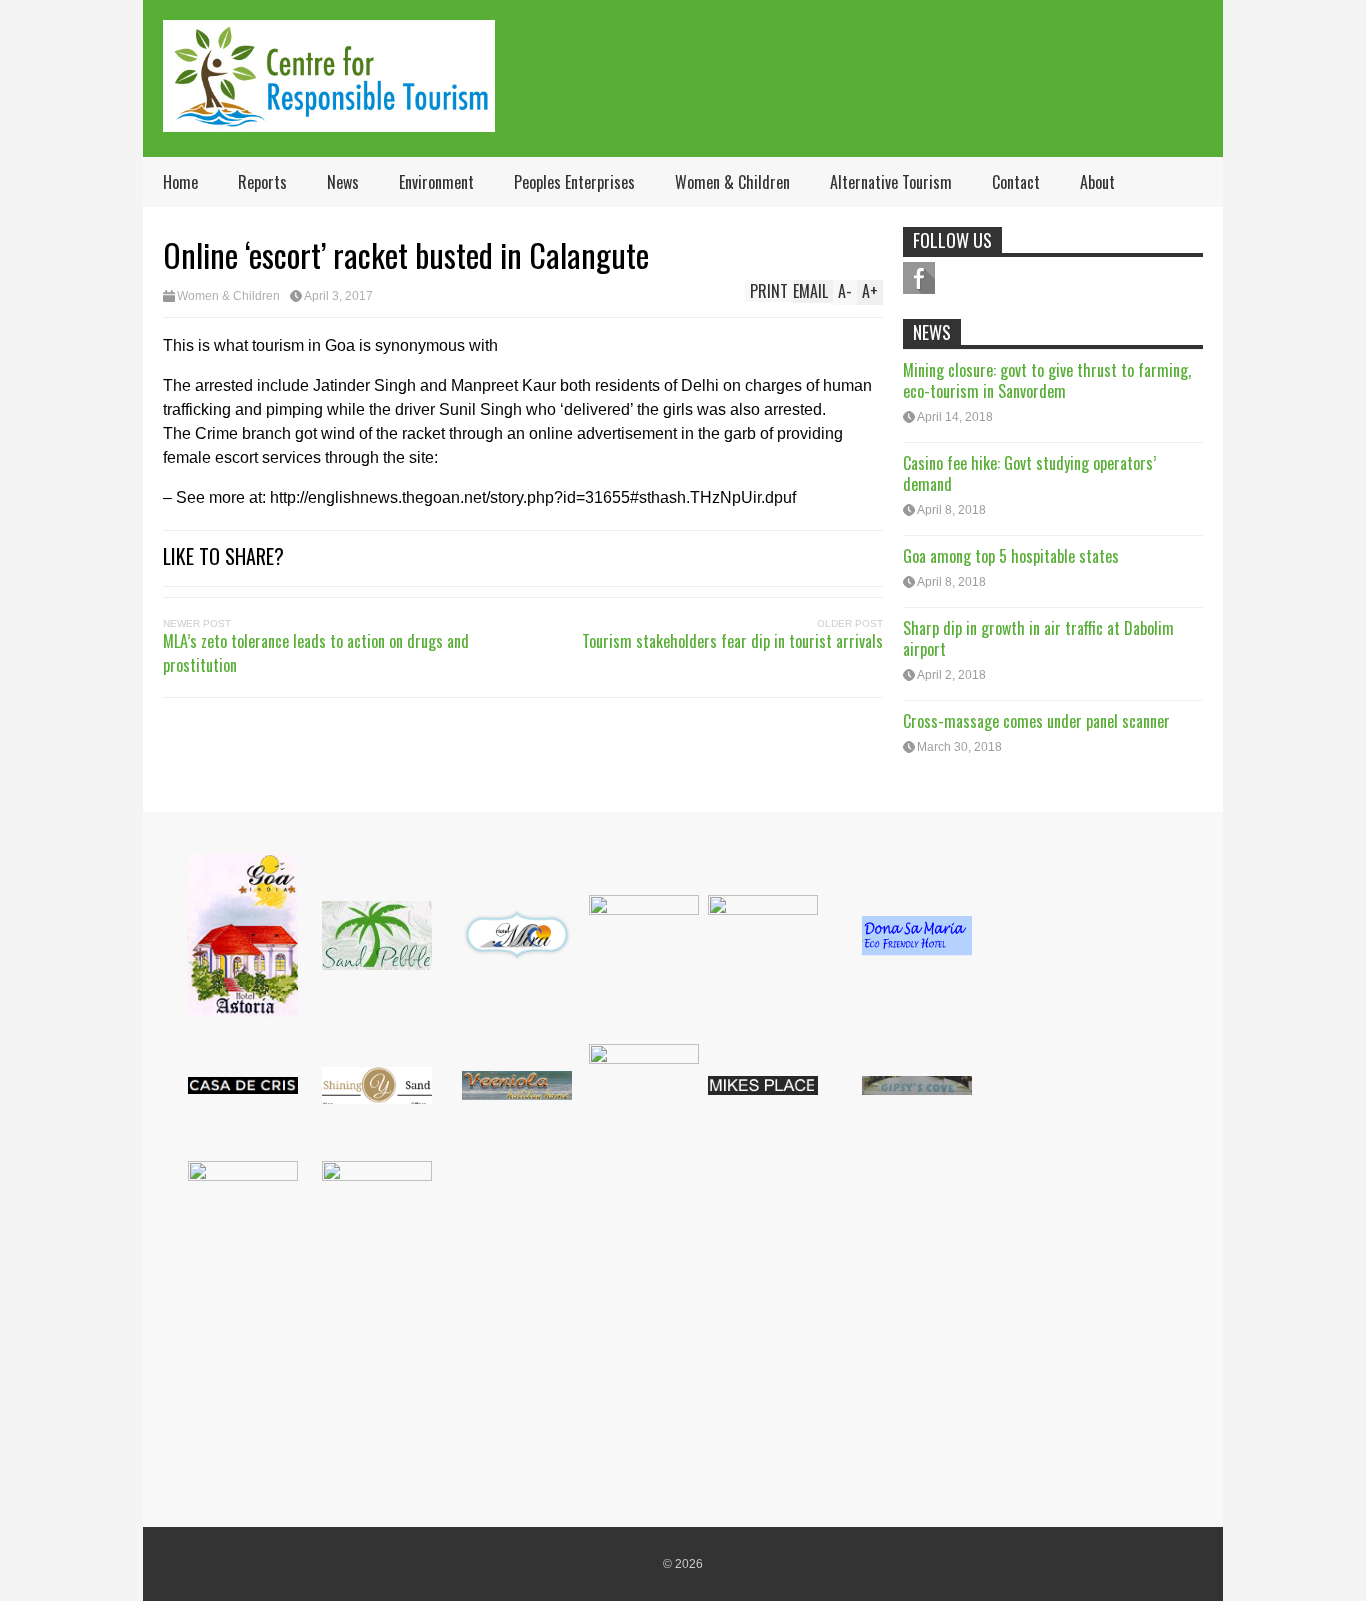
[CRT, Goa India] (329, 118)
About (1097, 182)
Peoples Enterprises (574, 182)
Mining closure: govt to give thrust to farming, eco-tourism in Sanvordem (1047, 380)
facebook (919, 278)
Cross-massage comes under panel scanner (1036, 721)
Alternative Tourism (891, 182)
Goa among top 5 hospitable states (1011, 556)
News (343, 182)
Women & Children (732, 182)
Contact (1016, 182)
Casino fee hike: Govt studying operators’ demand (1029, 473)
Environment (436, 182)
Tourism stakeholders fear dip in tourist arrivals (732, 641)
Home (180, 182)
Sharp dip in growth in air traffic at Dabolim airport (1038, 638)
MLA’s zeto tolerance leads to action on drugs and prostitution (316, 653)
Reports (262, 182)
